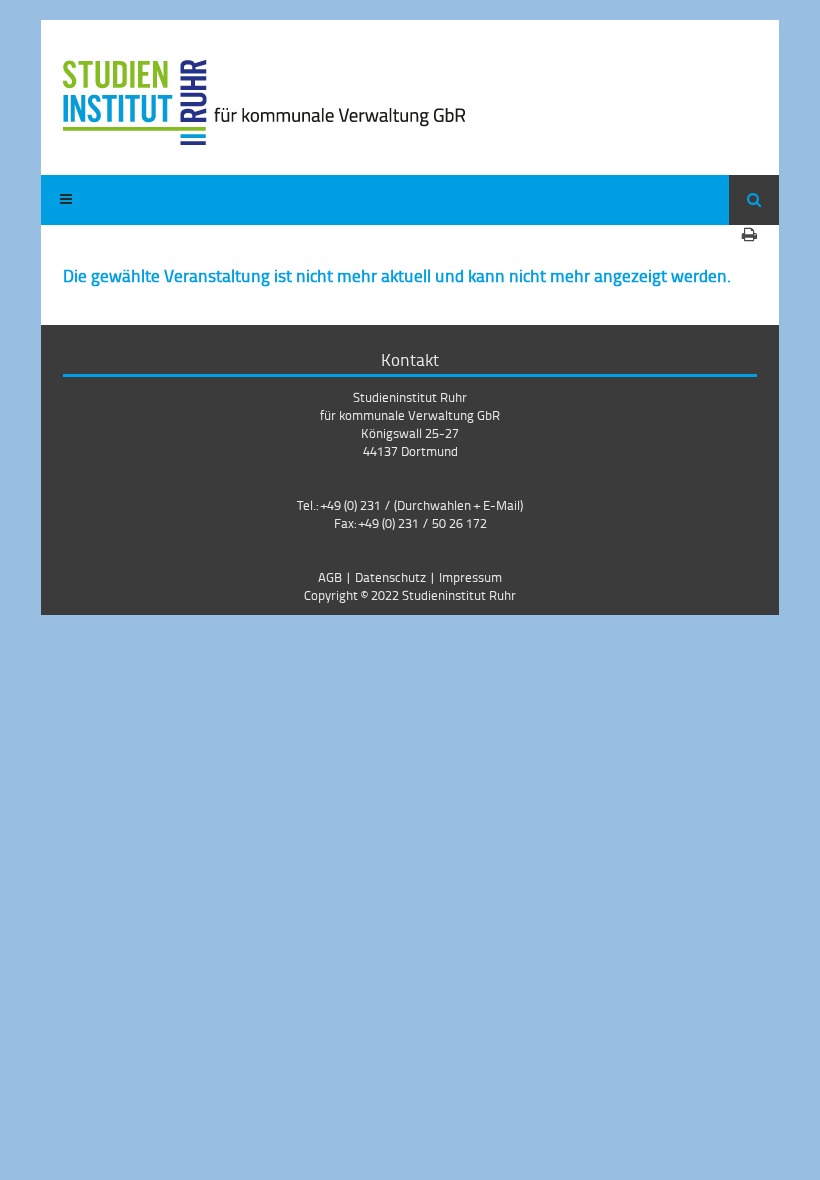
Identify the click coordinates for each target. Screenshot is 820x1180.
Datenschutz (390, 577)
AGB (330, 577)
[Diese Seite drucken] (749, 234)
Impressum (470, 577)
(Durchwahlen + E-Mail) (458, 505)
